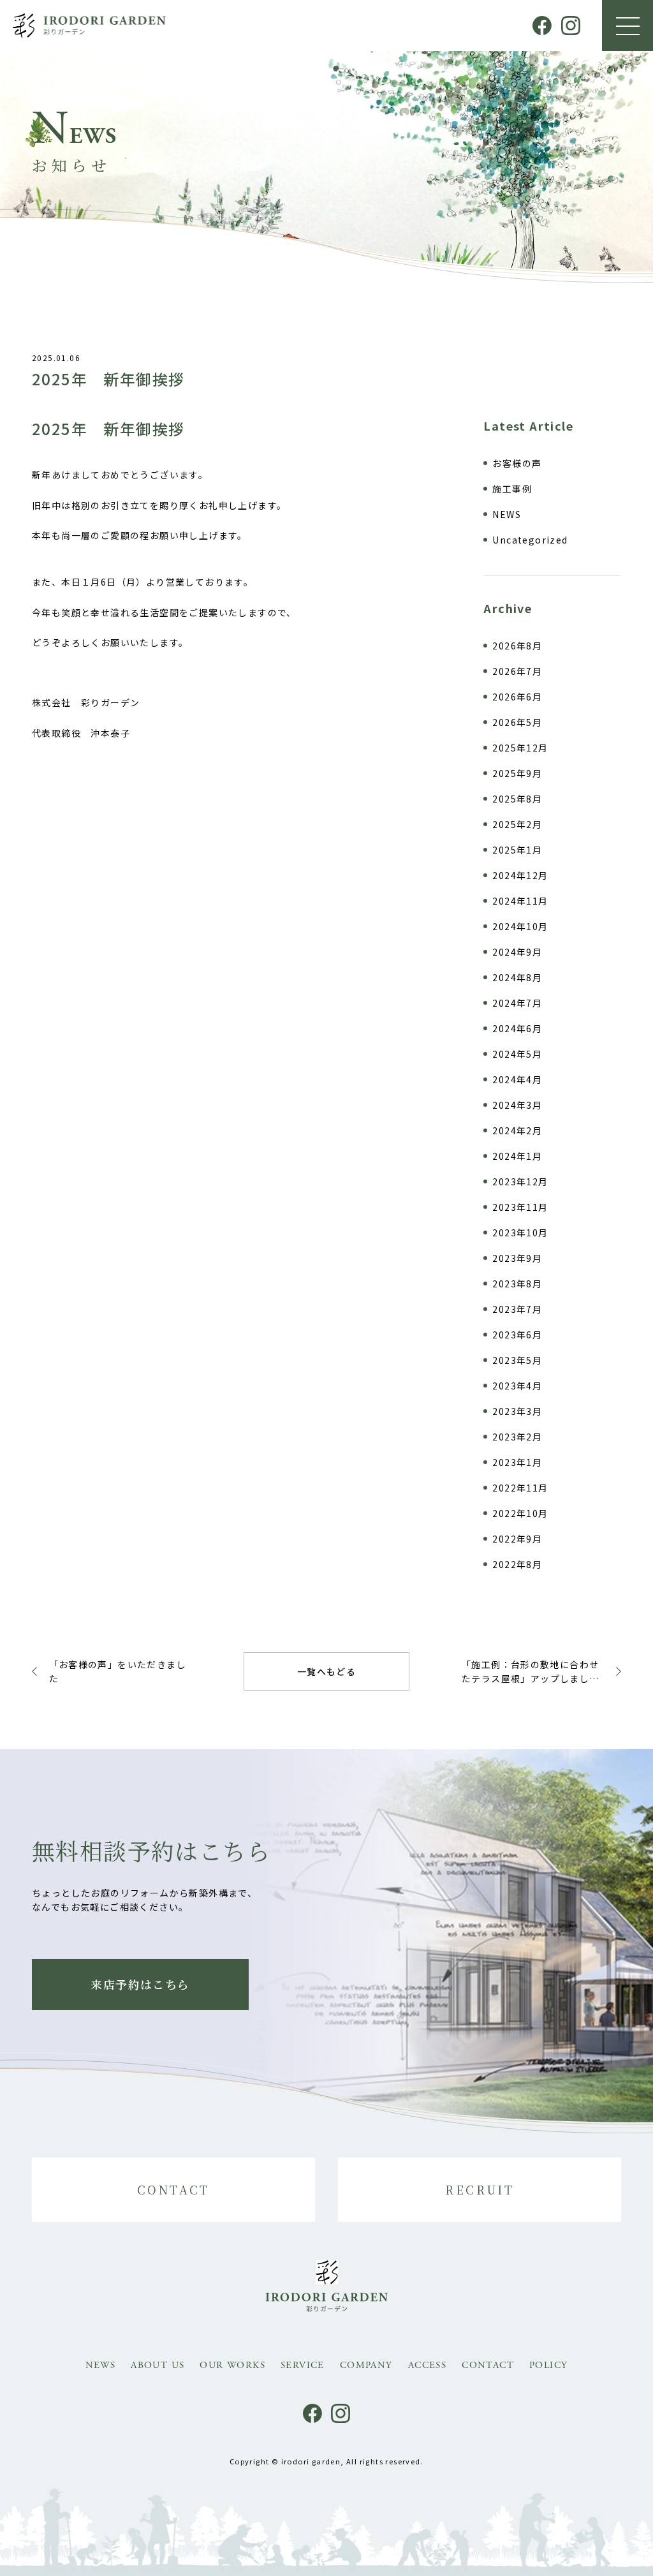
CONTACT (173, 2189)
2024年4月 (517, 1079)
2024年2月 (517, 1130)
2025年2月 (517, 824)
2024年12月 (520, 875)
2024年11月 (520, 901)
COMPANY (366, 2365)
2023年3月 (517, 1411)
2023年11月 (520, 1207)
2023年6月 (517, 1335)
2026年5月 (517, 722)
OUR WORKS (232, 2365)
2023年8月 (517, 1284)
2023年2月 (517, 1437)
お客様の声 (517, 463)
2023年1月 (517, 1462)
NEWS (507, 514)
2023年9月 (517, 1258)
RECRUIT (480, 2189)
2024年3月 (517, 1105)
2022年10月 (520, 1513)
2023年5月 (517, 1360)
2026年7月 (517, 671)
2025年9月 (517, 773)
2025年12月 (520, 748)
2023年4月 (517, 1386)
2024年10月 (520, 926)
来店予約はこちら (140, 1984)
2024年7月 (517, 1003)
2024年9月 (517, 952)
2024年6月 (517, 1028)
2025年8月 (517, 799)
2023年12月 (520, 1181)
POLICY (548, 2365)
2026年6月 (517, 697)
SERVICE (303, 2365)
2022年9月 (517, 1539)
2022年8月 (517, 1564)
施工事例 (512, 489)
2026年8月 (517, 646)
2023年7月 (517, 1309)
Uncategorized (530, 540)
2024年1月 (517, 1156)
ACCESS (427, 2365)
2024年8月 (517, 977)
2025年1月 (517, 850)
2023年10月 (520, 1232)
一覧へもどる (326, 1671)
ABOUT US (158, 2365)
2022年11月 (520, 1488)
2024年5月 (517, 1054)
